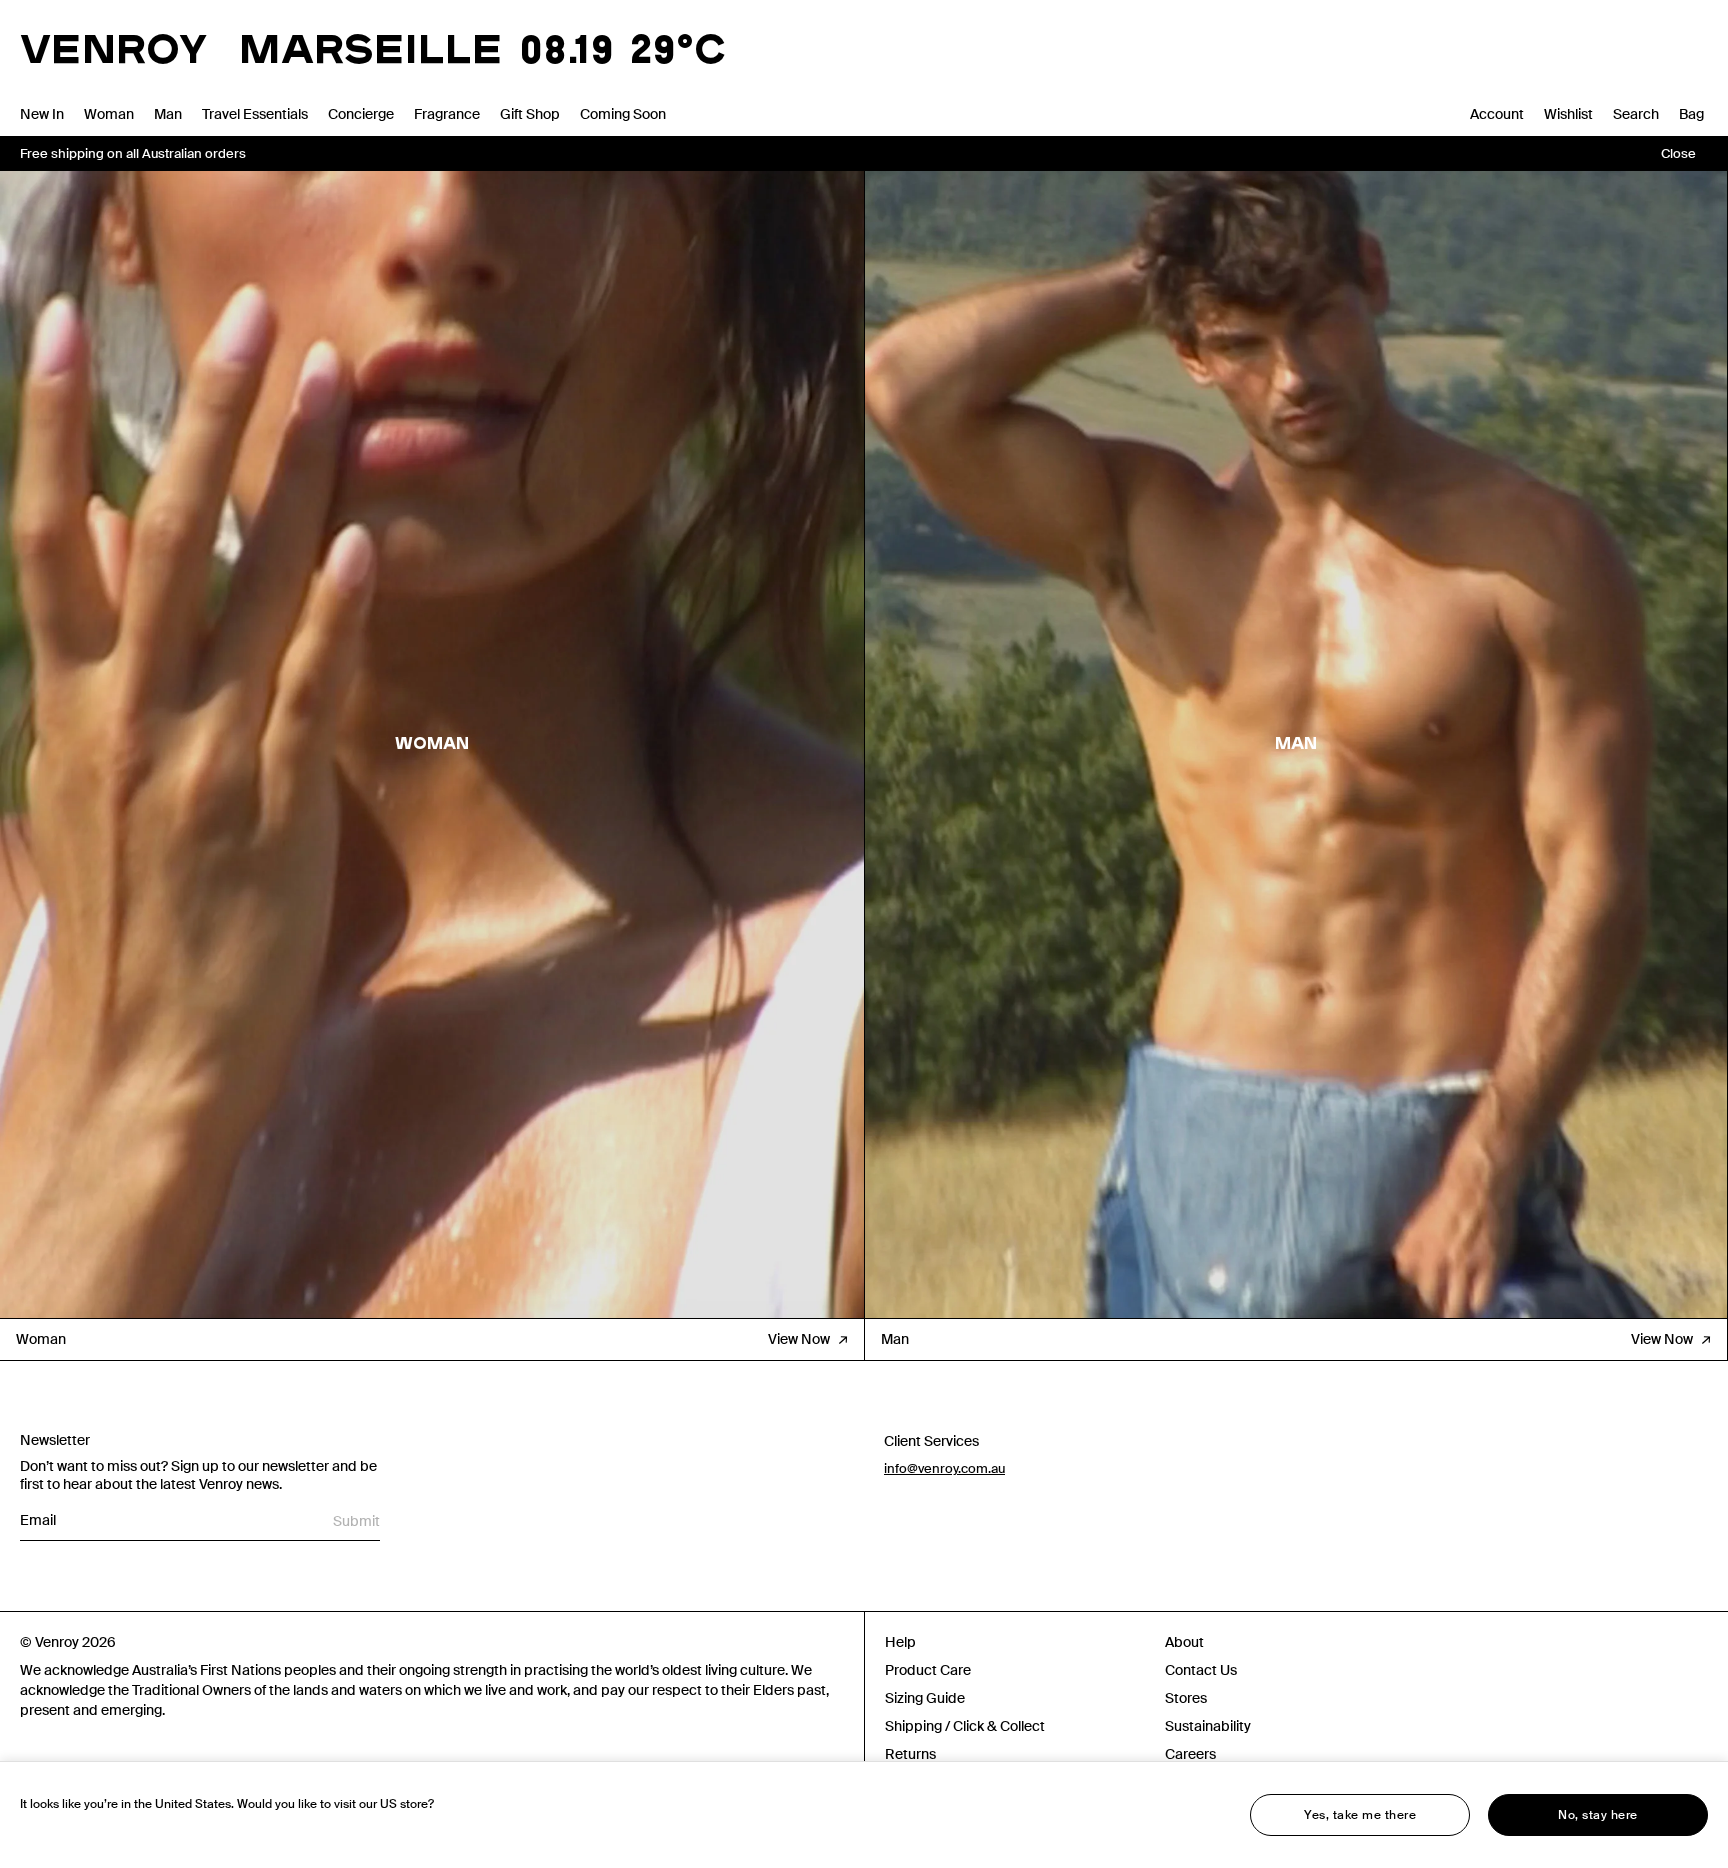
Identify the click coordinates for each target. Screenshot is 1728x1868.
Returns (910, 1754)
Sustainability (1208, 1726)
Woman (109, 114)
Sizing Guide (925, 1698)
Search (1636, 114)
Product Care (928, 1670)
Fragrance (447, 114)
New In (42, 114)
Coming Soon (623, 114)
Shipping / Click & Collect (965, 1726)
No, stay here (1598, 1815)
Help (900, 1642)
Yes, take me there (1360, 1815)
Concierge (361, 114)
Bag (1691, 114)
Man (168, 114)
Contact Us (1201, 1670)
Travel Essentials (255, 114)
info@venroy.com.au (944, 1468)
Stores (1186, 1698)
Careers (1190, 1754)
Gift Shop (530, 114)
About (1184, 1642)
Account (1497, 114)
